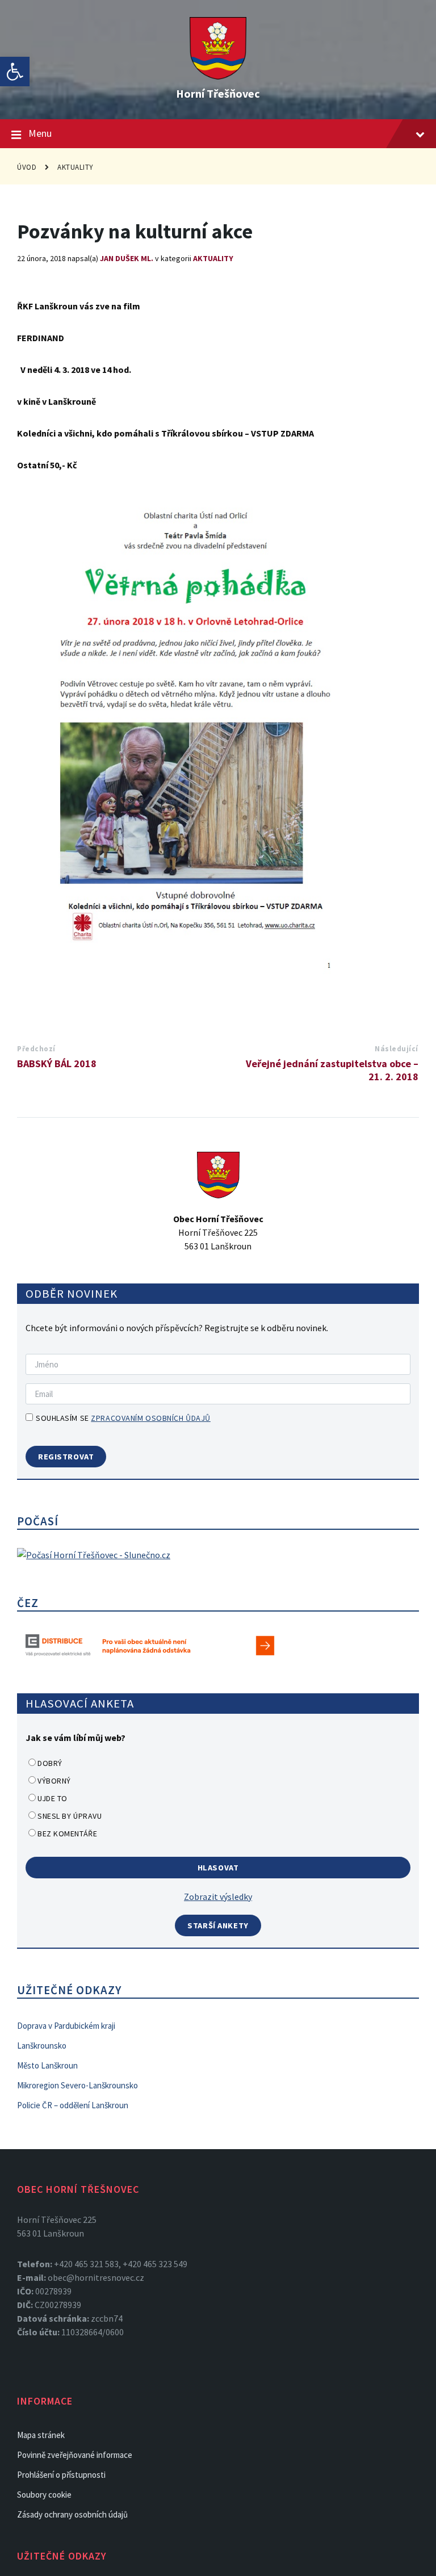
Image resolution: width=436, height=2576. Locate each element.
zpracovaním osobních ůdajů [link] (151, 1418)
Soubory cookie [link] (44, 2495)
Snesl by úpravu (70, 1816)
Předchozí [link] (36, 1049)
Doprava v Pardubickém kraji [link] (66, 2026)
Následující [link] (397, 1049)
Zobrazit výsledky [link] (218, 1897)
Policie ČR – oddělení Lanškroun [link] (73, 2105)
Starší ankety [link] (218, 1925)
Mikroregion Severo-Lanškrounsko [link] (77, 2085)
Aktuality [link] (76, 167)
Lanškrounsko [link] (42, 2046)
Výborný (54, 1781)
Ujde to (53, 1798)
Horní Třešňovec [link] (218, 93)
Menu (40, 133)
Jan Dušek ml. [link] (127, 258)
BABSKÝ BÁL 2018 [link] (57, 1063)
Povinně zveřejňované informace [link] (75, 2455)
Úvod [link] (27, 167)
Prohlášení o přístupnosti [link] (61, 2475)
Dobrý (50, 1763)
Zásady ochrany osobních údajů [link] (72, 2514)
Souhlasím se (123, 1418)
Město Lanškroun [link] (47, 2065)
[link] (15, 72)
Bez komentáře (67, 1834)
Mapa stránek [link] (41, 2435)
